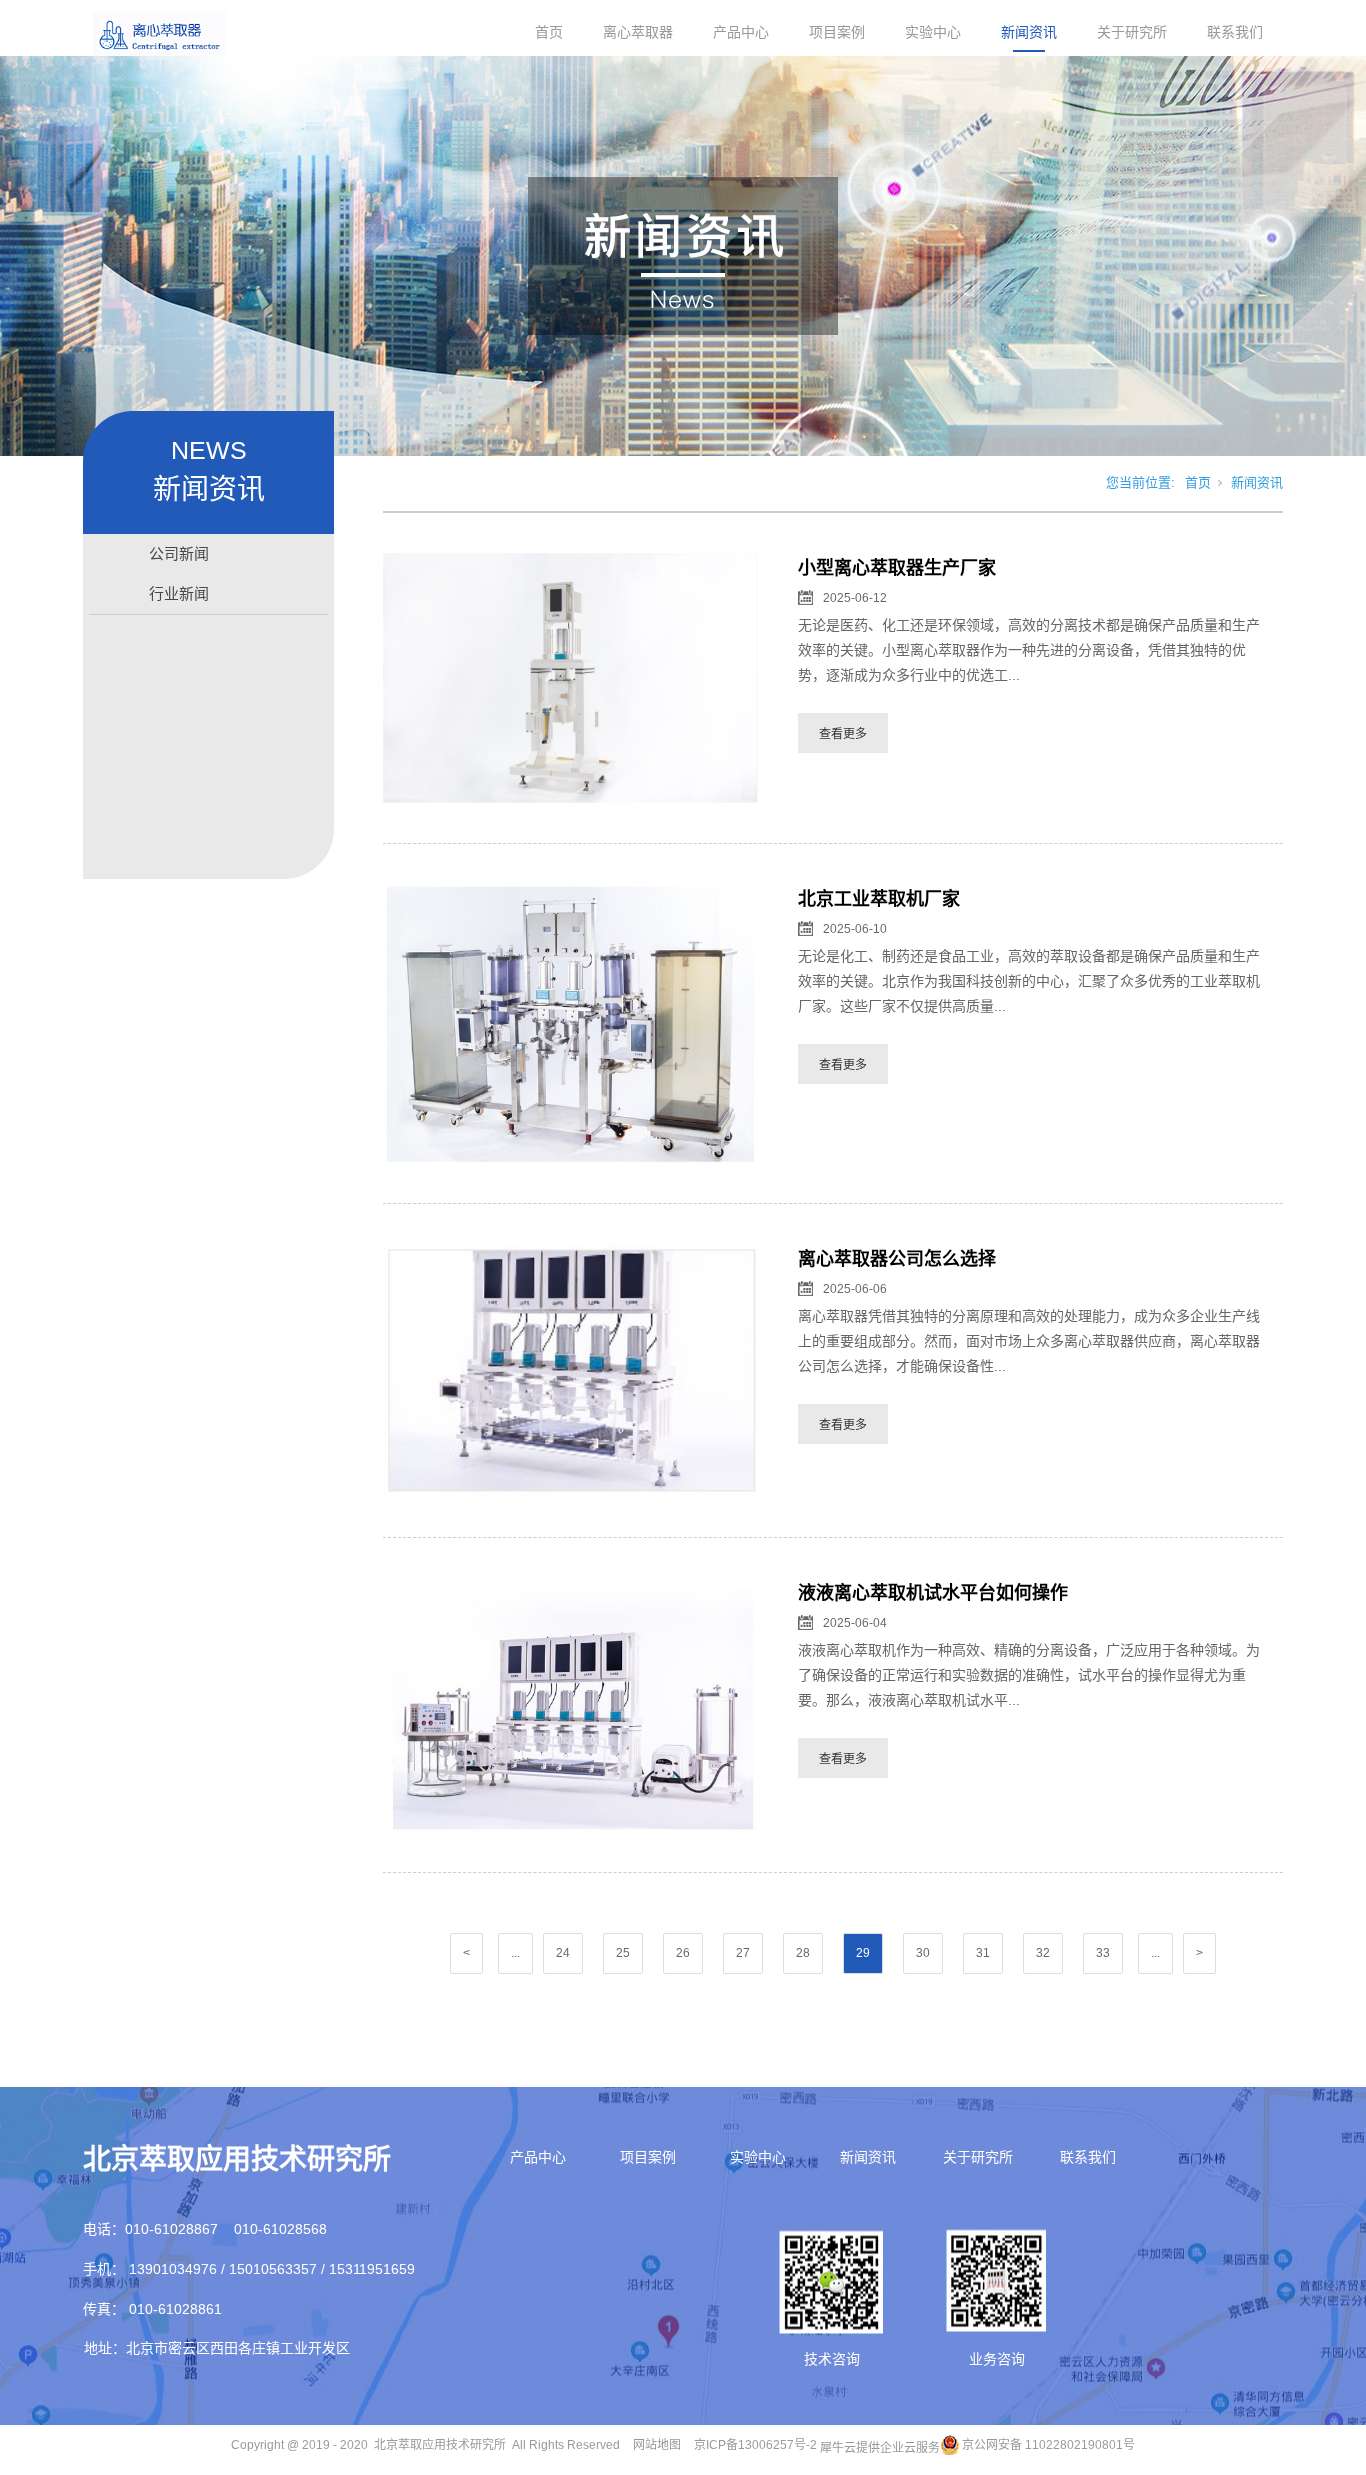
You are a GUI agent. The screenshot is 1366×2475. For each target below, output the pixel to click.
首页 (549, 32)
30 (923, 1953)
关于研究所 (1132, 32)
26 (683, 1953)
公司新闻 (179, 553)
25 (623, 1953)
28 (803, 1953)
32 (1043, 1953)
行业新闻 (179, 593)
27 (743, 1953)
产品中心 (741, 32)
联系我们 (1235, 32)
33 (1103, 1953)
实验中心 (933, 32)
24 (563, 1953)
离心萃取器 (638, 32)
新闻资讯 (1029, 32)
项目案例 (837, 32)
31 (983, 1953)
